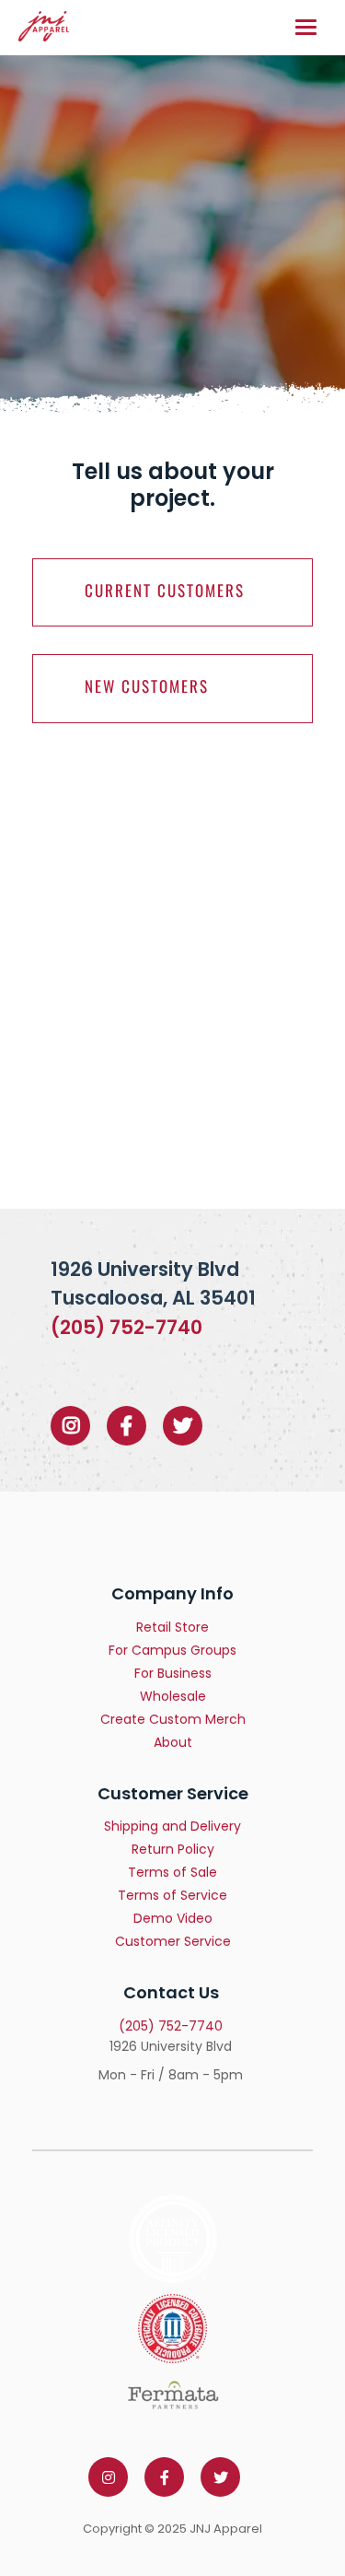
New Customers (147, 686)
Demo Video (173, 1918)
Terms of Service (172, 1895)
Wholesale (173, 1696)
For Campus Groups (172, 1650)
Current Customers (165, 590)
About (173, 1742)
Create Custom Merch (173, 1719)
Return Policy (173, 1849)
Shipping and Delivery (172, 1826)
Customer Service (173, 1941)
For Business (173, 1673)
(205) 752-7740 (126, 1327)
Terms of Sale (172, 1872)
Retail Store (172, 1627)
